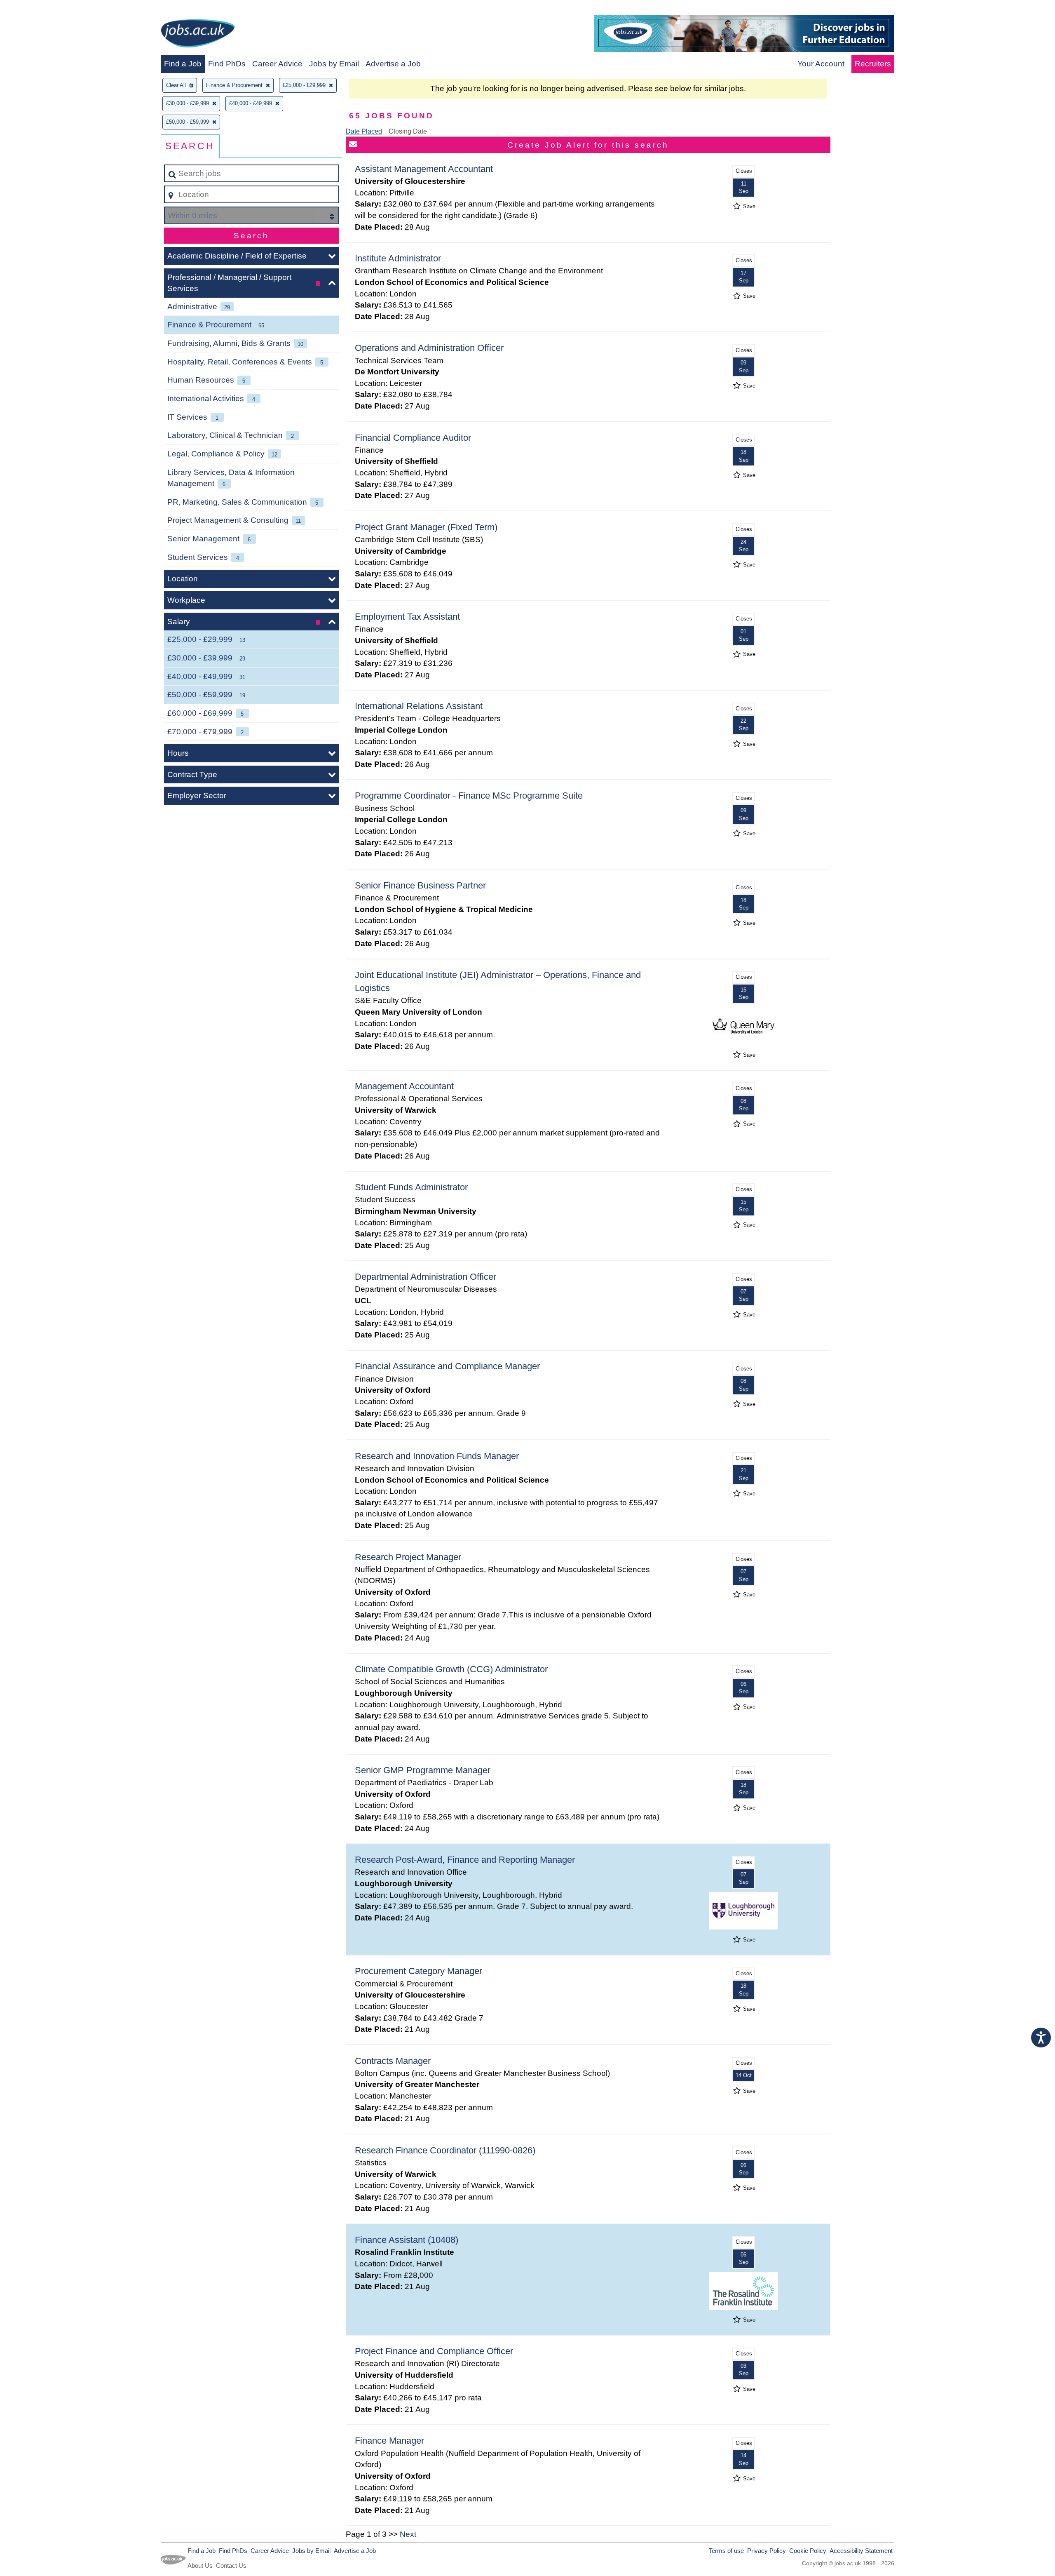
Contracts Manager (393, 2061)
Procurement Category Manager (418, 1971)
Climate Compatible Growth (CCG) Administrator (451, 1669)
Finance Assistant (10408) (407, 2240)
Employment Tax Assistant (407, 617)
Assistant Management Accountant (424, 169)
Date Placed (364, 131)
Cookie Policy (808, 2551)
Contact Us (231, 2565)
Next (408, 2534)
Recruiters (873, 64)
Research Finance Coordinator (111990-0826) (445, 2150)
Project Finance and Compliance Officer (434, 2351)
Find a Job (183, 64)
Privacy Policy (767, 2551)
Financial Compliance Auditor (413, 438)
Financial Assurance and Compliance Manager (447, 1366)
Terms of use (726, 2551)
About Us (200, 2565)
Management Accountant (404, 1086)
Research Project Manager (408, 1557)
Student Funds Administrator (411, 1187)
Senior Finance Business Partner (420, 885)
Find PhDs (227, 64)
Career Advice (277, 64)
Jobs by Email (334, 64)
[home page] (198, 35)
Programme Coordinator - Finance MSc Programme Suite (469, 796)
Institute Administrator (398, 258)
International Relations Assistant (419, 706)
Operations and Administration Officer (429, 348)
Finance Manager (389, 2441)
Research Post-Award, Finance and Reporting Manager (465, 1860)
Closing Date (408, 131)
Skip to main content (39, 9)
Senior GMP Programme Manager (423, 1770)
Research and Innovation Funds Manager (437, 1456)
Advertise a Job (393, 64)
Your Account (821, 64)
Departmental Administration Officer (426, 1277)
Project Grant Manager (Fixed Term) (426, 527)
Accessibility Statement (861, 2551)
